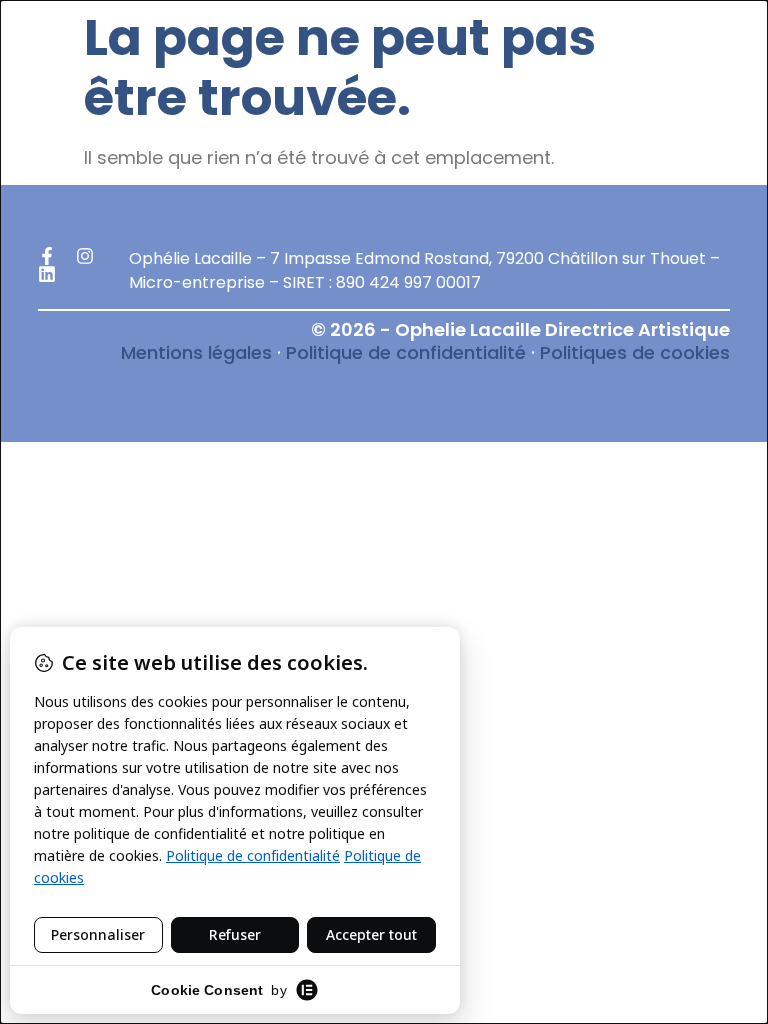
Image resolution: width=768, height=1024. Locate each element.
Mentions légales (196, 352)
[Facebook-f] (47, 256)
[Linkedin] (47, 274)
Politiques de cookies (635, 352)
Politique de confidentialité (406, 352)
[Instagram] (85, 256)
